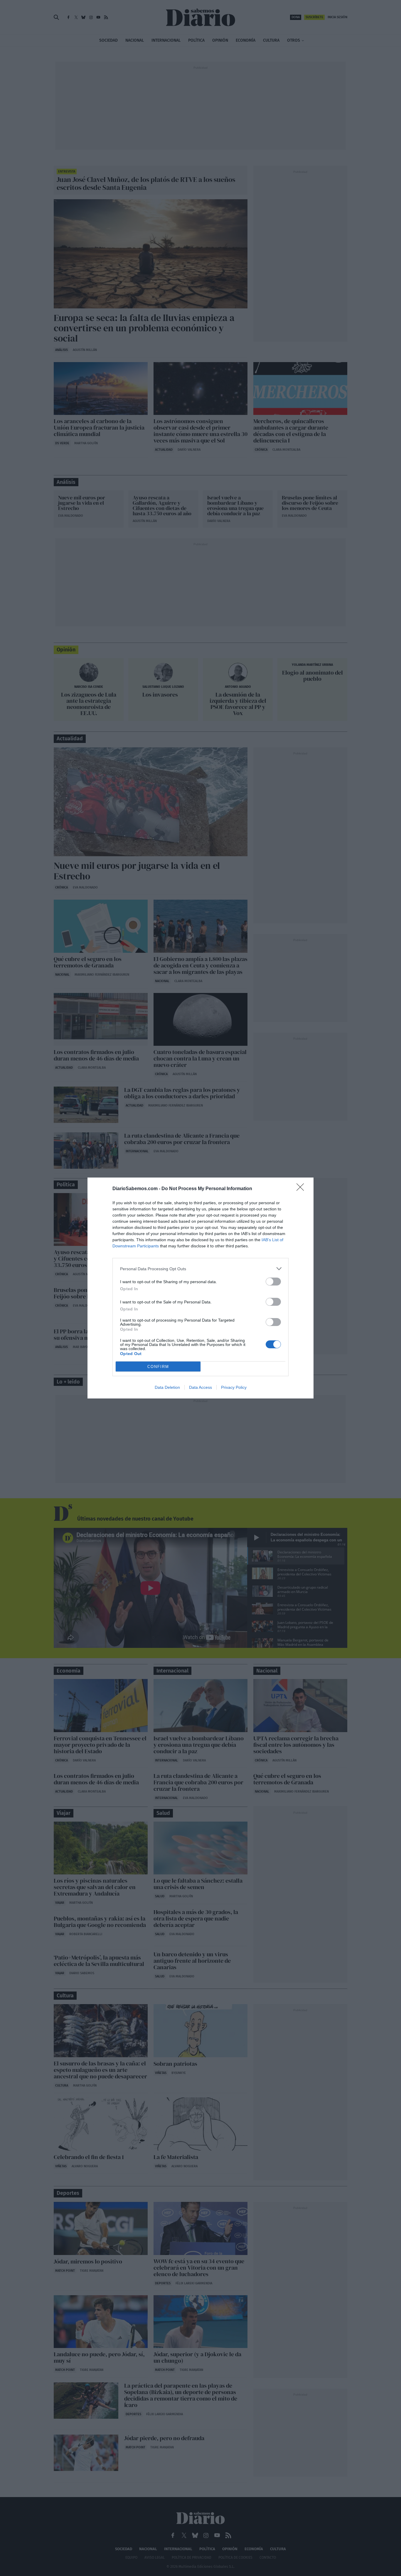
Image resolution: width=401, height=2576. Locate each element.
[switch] (273, 1282)
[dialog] (201, 1288)
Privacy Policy (234, 1387)
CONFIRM (158, 1367)
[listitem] (201, 1269)
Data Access (201, 1387)
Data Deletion (167, 1387)
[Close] (302, 1189)
